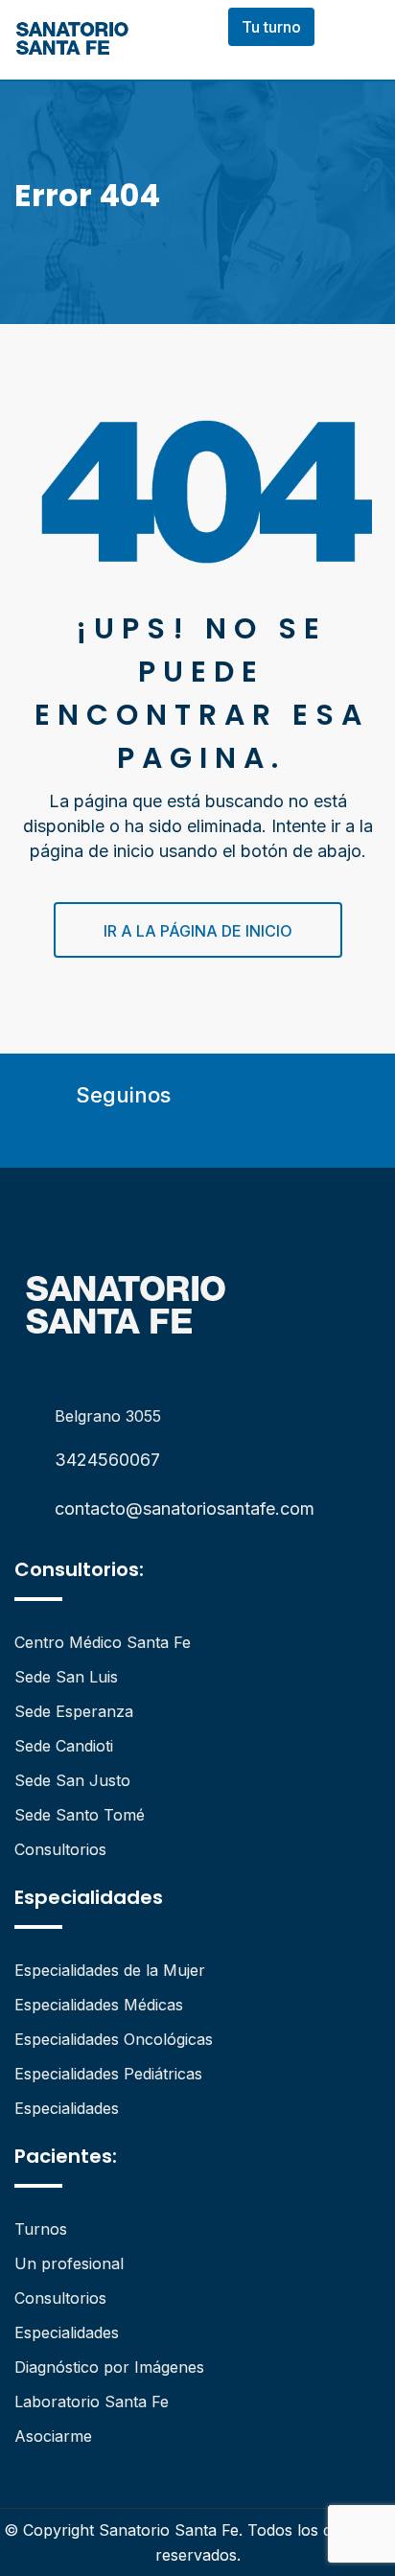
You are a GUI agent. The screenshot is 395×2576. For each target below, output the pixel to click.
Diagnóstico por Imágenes (109, 2367)
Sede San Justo (72, 1780)
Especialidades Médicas (99, 2005)
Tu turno (271, 27)
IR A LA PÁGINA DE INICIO (198, 931)
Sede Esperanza (74, 1711)
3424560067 (107, 1460)
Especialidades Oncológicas (114, 2039)
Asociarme (53, 2436)
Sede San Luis (66, 1677)
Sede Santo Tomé (80, 1815)
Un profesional (69, 2263)
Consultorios (60, 1849)
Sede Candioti (64, 1746)
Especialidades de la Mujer (110, 1970)
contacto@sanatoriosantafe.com (185, 1508)
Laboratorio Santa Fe (92, 2402)
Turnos (41, 2229)
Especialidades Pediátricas (108, 2074)
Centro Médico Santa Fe (103, 1642)
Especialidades (67, 2108)
